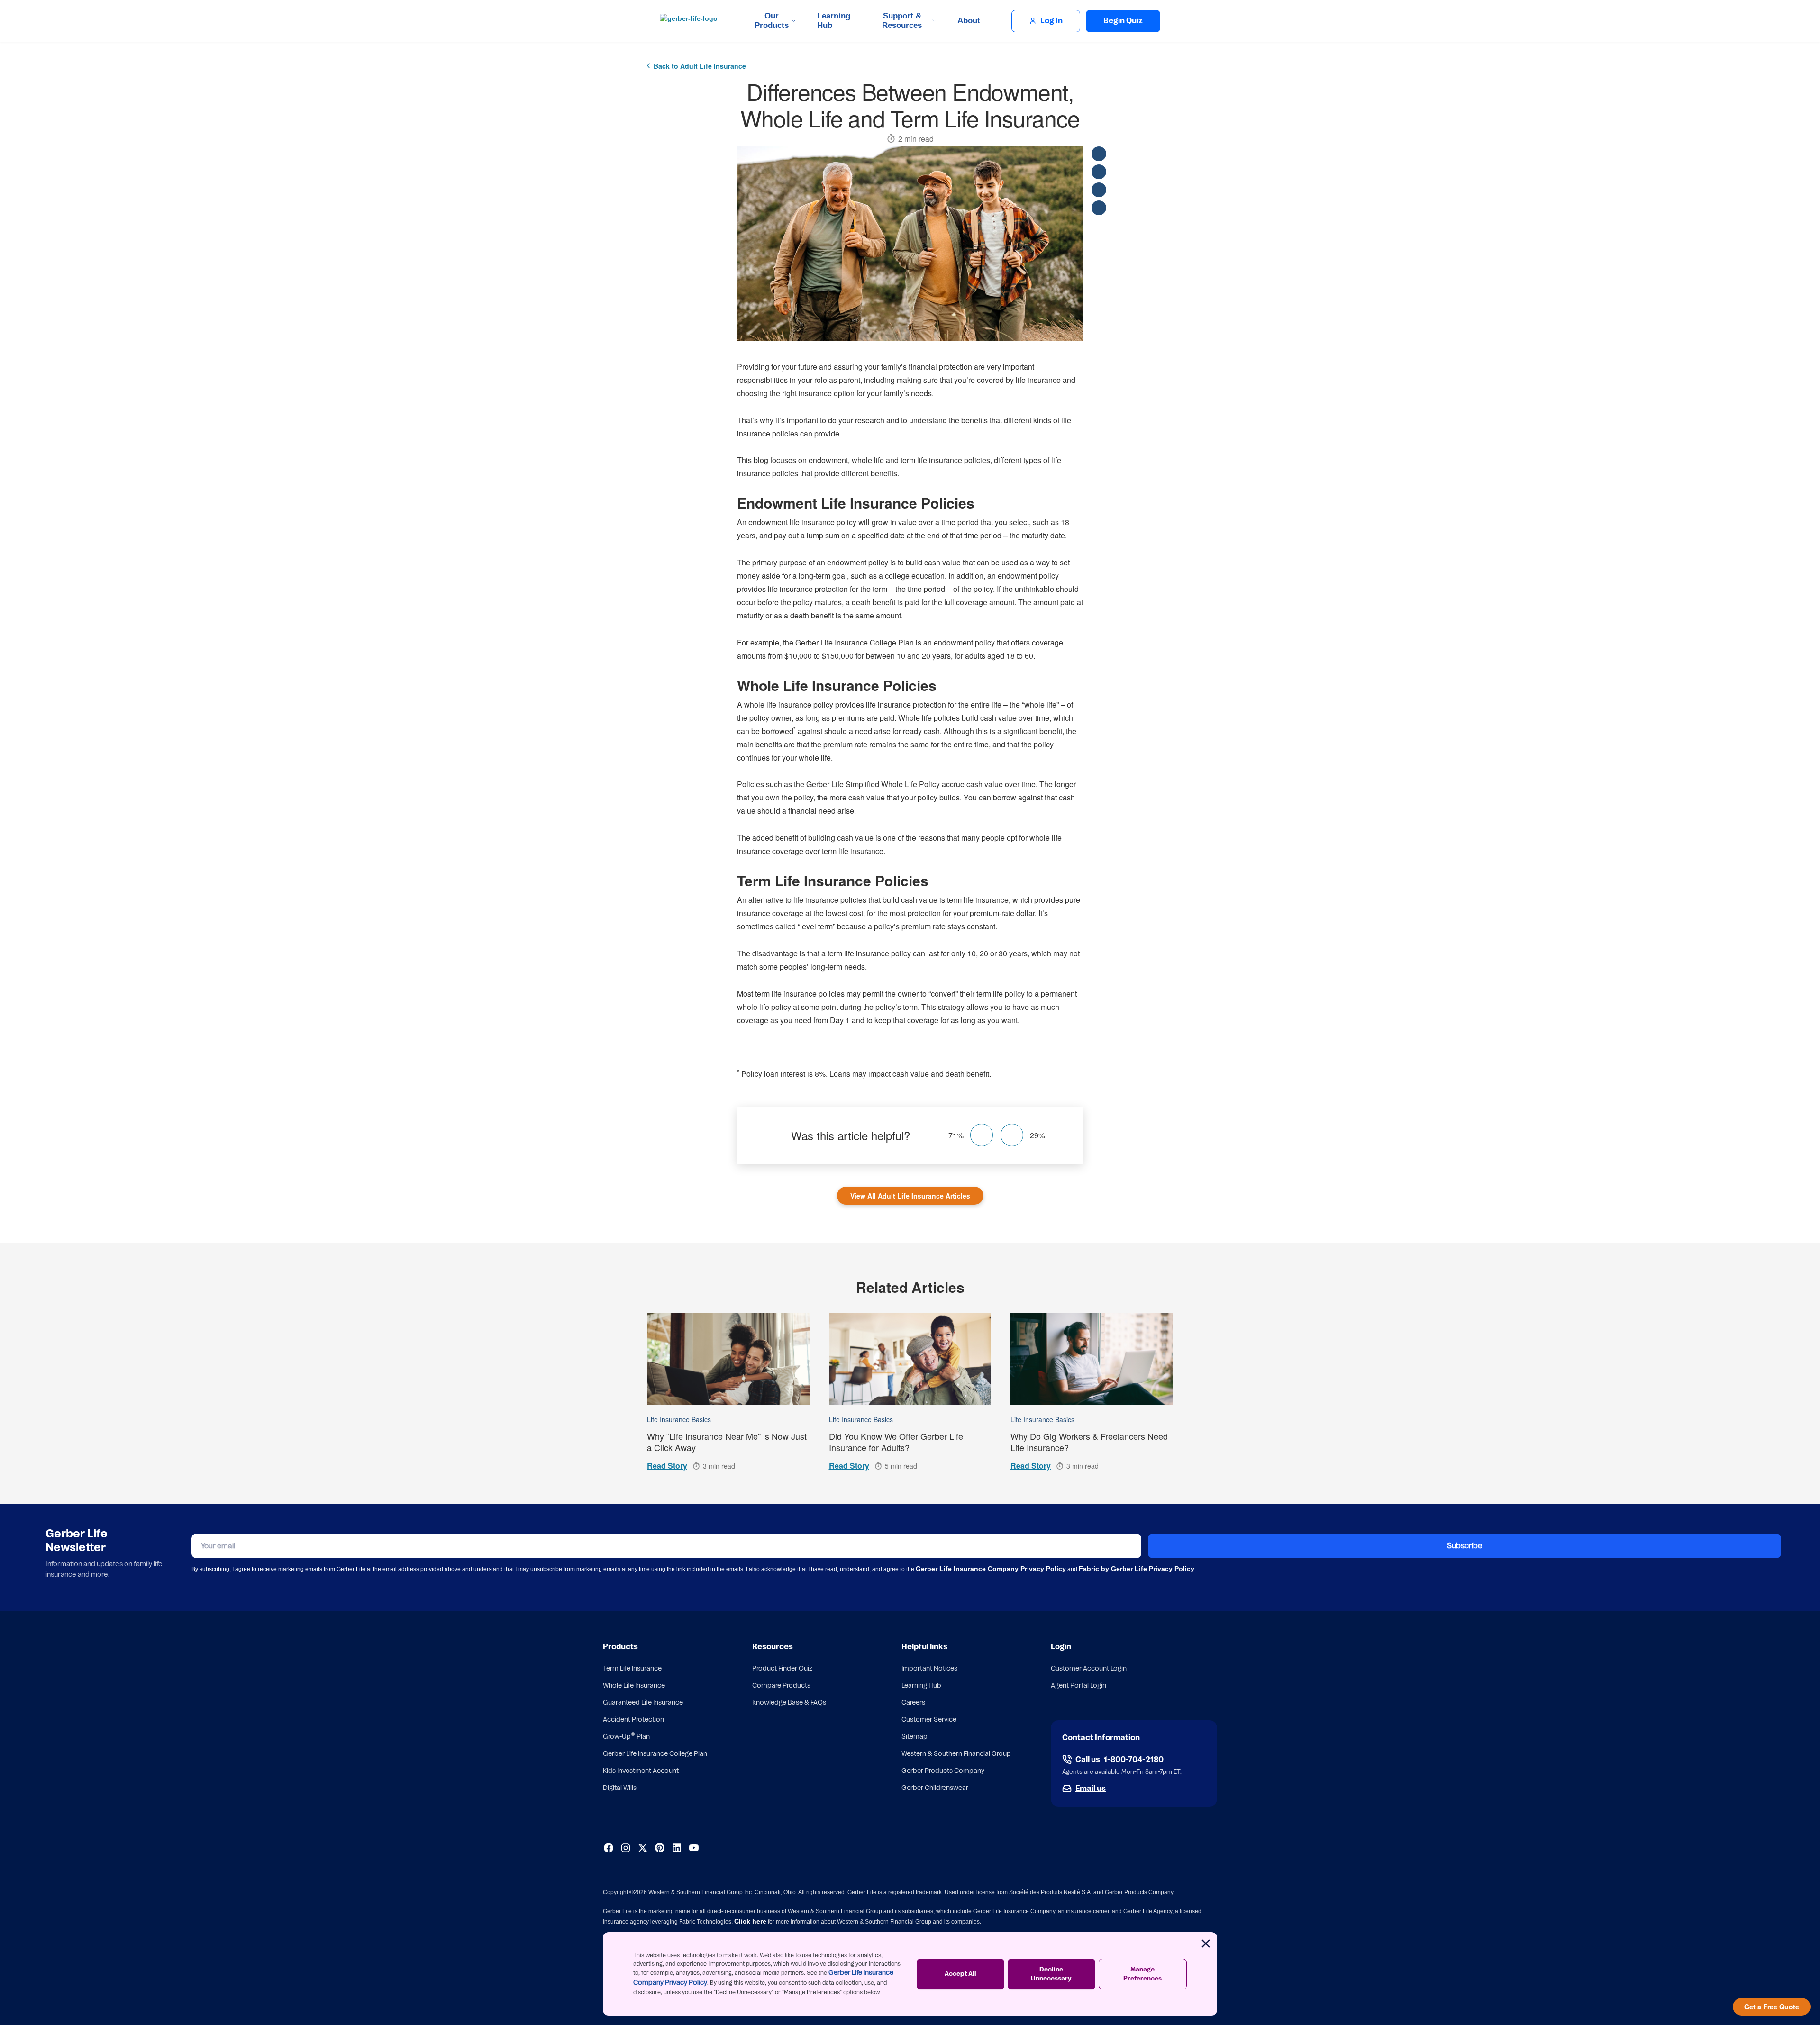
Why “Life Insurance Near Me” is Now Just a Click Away (727, 1442)
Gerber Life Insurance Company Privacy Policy (991, 1569)
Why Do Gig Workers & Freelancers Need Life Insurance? (1089, 1442)
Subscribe (1465, 1546)
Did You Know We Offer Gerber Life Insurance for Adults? (896, 1442)
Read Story (667, 1466)
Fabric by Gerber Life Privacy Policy (1137, 1569)
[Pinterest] (660, 1848)
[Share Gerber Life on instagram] (1099, 190)
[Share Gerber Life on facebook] (1099, 154)
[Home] (691, 21)
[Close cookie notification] (1206, 1943)
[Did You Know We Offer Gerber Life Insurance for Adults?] (910, 1359)
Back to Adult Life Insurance (700, 66)
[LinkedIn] (677, 1848)
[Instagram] (626, 1848)
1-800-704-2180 (1134, 1760)
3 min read (719, 1466)
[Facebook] (609, 1848)
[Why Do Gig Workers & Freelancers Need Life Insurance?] (1092, 1359)
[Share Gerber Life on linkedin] (1099, 208)
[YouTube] (694, 1848)
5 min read (901, 1466)
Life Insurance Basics (679, 1419)
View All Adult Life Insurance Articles (910, 1196)
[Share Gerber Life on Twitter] (1099, 172)
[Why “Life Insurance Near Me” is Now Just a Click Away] (728, 1359)
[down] (1012, 1135)
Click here (750, 1921)
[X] (643, 1848)
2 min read (916, 139)
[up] (982, 1135)
